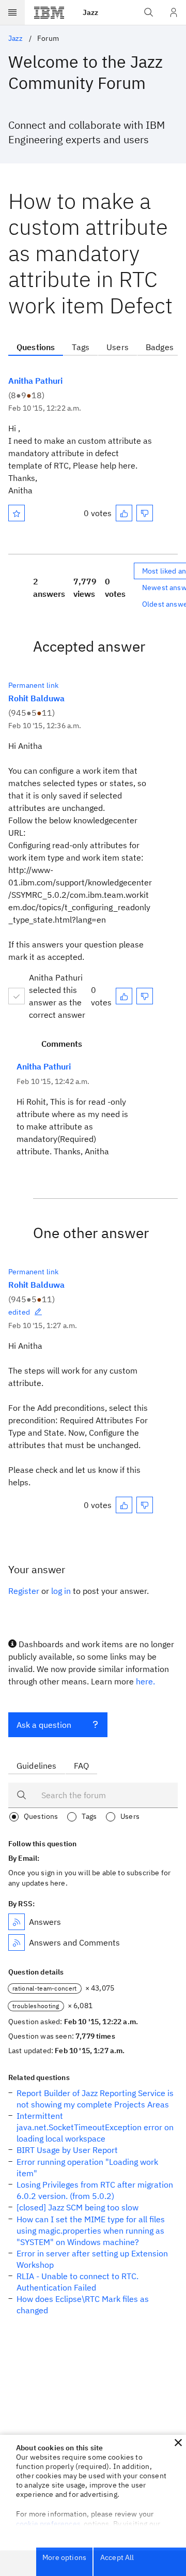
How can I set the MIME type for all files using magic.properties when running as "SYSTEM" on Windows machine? (91, 2231)
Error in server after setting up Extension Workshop (92, 2259)
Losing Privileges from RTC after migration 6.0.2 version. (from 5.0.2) (95, 2190)
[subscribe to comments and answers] (17, 1942)
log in (61, 1591)
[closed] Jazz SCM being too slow (78, 2207)
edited (19, 1312)
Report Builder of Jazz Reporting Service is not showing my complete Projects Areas (95, 2099)
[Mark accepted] (17, 996)
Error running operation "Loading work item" (87, 2167)
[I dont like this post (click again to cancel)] (145, 513)
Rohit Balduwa (36, 698)
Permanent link (33, 685)
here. (145, 1681)
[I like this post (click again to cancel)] (124, 513)
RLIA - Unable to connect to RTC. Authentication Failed (78, 2282)
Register (24, 1591)
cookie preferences (48, 2524)
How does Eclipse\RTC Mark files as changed (83, 2304)
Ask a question (44, 1725)
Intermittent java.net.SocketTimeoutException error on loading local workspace (95, 2127)
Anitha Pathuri (35, 381)
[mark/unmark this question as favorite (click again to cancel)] (17, 513)
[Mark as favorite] (17, 513)
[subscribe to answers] (17, 1922)
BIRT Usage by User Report (67, 2150)
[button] (178, 2443)
